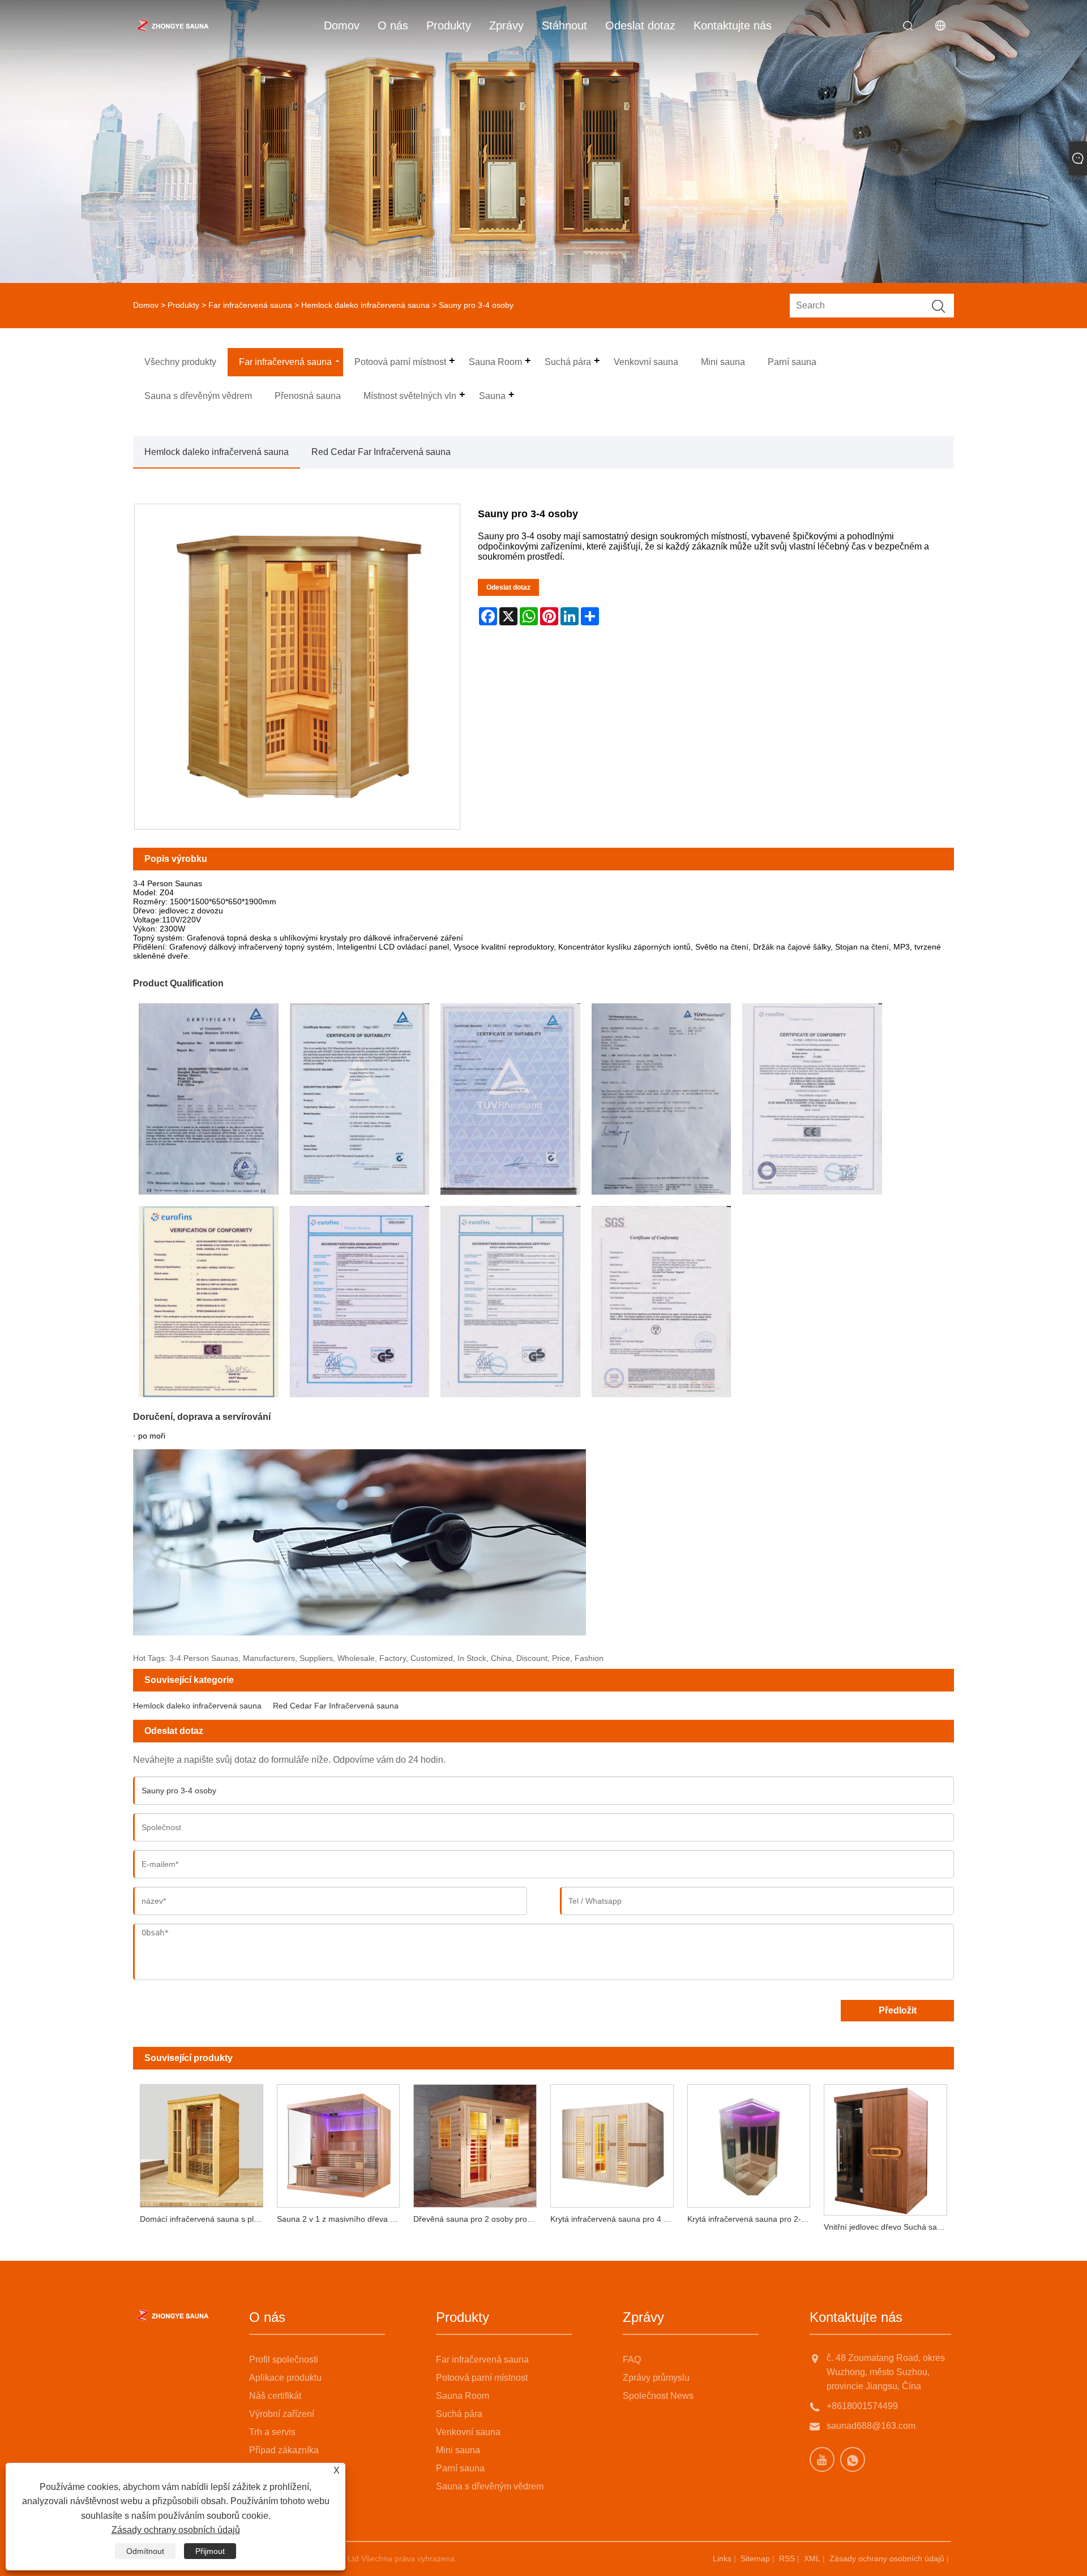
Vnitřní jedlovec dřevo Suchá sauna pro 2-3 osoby (889, 2227)
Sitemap (755, 2558)
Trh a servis (272, 2432)
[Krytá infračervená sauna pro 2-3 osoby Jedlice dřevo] (749, 2143)
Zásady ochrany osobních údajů (887, 2558)
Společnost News (658, 2396)
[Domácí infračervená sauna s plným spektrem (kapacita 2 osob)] (202, 2143)
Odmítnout (145, 2551)
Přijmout (210, 2551)
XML (812, 2558)
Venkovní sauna (468, 2432)
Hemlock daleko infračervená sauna (365, 305)
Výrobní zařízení (282, 2414)
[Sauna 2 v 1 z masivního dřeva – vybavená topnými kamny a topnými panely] (339, 2143)
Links (722, 2558)
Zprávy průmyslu (656, 2378)
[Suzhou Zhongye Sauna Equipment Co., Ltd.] (173, 25)
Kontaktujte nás (733, 25)
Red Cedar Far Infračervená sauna (381, 452)
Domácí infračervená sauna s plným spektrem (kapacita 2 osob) (205, 2219)
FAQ (632, 2360)
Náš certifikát (275, 2396)
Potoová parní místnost (482, 2378)
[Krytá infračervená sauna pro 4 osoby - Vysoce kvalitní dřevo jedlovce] (612, 2143)
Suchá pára (459, 2414)
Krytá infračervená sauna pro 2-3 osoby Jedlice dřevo (752, 2219)
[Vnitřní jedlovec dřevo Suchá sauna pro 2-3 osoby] (885, 2146)
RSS (787, 2558)
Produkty (449, 25)
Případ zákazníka (284, 2450)
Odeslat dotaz (640, 25)
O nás (393, 25)
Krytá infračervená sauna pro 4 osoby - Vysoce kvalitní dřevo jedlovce (615, 2219)
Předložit (898, 2010)
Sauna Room (463, 2396)
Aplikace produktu (285, 2378)
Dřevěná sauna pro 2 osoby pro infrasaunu (478, 2219)
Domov (342, 25)
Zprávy (506, 25)
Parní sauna (460, 2468)
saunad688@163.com (871, 2426)
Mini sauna (458, 2450)
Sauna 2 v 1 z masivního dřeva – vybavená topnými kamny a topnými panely (342, 2219)
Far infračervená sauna (250, 305)
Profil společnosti (284, 2360)
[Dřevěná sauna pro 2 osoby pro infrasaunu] (475, 2143)
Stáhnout (564, 25)
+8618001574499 (862, 2406)
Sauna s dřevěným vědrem (490, 2486)
